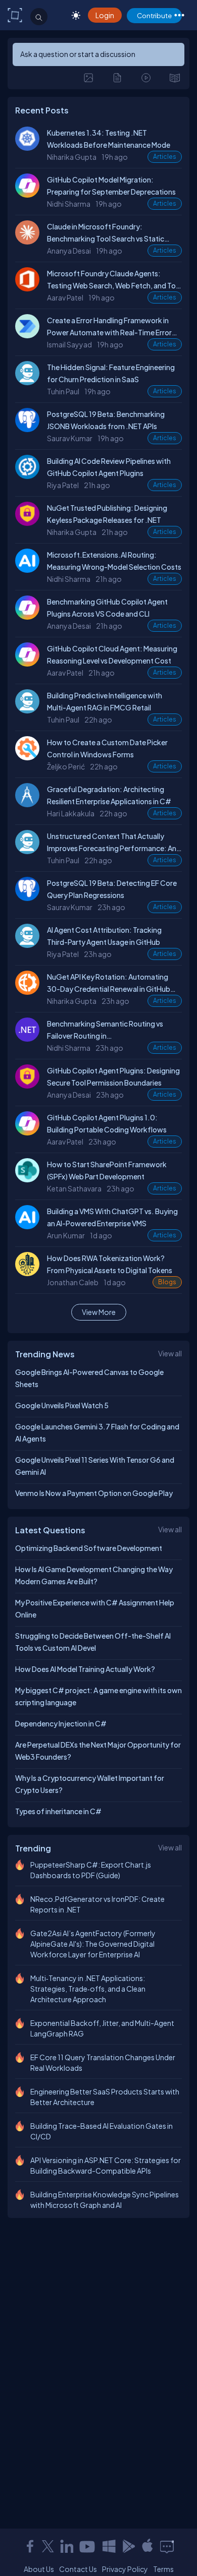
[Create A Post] (89, 78)
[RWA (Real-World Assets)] (30, 1273)
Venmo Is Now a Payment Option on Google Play (94, 1493)
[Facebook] (30, 2546)
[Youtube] (88, 2546)
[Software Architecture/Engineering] (30, 804)
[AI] (30, 570)
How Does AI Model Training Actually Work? (85, 1669)
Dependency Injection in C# (61, 1723)
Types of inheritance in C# (58, 1811)
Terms (163, 2569)
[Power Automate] (30, 335)
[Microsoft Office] (30, 288)
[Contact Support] (167, 2546)
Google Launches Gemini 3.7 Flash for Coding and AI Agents (97, 1432)
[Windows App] (109, 2546)
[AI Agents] (30, 382)
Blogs (167, 1282)
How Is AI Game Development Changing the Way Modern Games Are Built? (94, 1575)
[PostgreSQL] (30, 429)
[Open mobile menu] (179, 15)
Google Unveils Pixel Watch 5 (62, 1405)
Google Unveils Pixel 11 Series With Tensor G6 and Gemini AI (95, 1466)
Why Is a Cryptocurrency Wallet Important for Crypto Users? (90, 1784)
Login (105, 15)
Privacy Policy (125, 2569)
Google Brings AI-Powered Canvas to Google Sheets (89, 1378)
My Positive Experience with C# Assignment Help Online (95, 1608)
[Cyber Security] (30, 523)
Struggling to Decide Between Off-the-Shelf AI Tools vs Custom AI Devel (93, 1642)
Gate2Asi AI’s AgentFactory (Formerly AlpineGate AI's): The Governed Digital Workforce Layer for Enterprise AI (93, 1944)
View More (99, 1312)
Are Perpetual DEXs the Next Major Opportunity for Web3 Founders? (98, 1751)
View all (170, 1353)
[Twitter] (48, 2546)
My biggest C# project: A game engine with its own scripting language (98, 1696)
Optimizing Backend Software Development (89, 1548)
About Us (39, 2569)
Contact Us (78, 2569)
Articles (165, 157)
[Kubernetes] (30, 148)
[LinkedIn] (67, 2546)
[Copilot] (30, 195)
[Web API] (30, 992)
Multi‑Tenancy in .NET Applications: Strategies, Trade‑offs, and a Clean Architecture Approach (88, 1989)
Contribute (154, 15)
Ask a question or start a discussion (78, 54)
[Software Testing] (30, 476)
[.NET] (30, 1039)
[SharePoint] (30, 1179)
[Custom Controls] (30, 757)
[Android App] (128, 2546)
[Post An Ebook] (175, 78)
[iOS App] (147, 2546)
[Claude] (30, 242)
